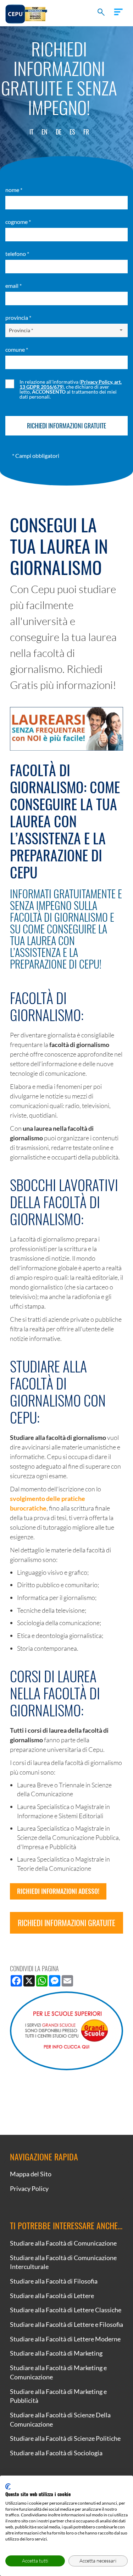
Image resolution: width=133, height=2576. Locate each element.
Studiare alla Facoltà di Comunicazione (63, 2243)
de (59, 132)
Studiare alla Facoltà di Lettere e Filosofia (66, 2324)
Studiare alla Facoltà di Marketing (56, 2353)
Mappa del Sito (31, 2174)
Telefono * (17, 254)
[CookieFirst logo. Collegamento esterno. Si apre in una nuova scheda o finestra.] (8, 2487)
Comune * (17, 349)
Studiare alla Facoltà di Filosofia (54, 2281)
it (31, 132)
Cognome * (18, 222)
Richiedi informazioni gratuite (66, 1923)
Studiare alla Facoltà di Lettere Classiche (66, 2310)
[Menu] (118, 12)
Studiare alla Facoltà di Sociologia (56, 2453)
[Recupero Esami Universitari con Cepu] (26, 13)
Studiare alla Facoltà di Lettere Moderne (65, 2339)
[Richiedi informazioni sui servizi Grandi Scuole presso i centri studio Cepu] (66, 2031)
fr (86, 132)
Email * (13, 286)
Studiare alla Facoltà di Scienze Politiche (65, 2438)
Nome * (14, 190)
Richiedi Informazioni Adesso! (58, 1891)
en (45, 132)
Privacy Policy (29, 2188)
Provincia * (18, 317)
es (72, 132)
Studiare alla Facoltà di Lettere (52, 2296)
